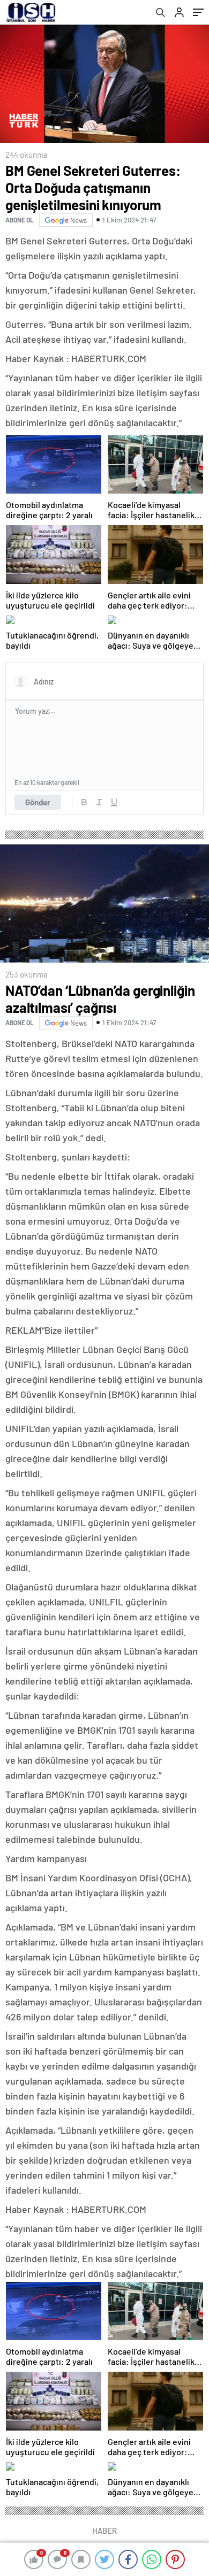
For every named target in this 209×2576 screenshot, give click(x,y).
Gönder (38, 802)
